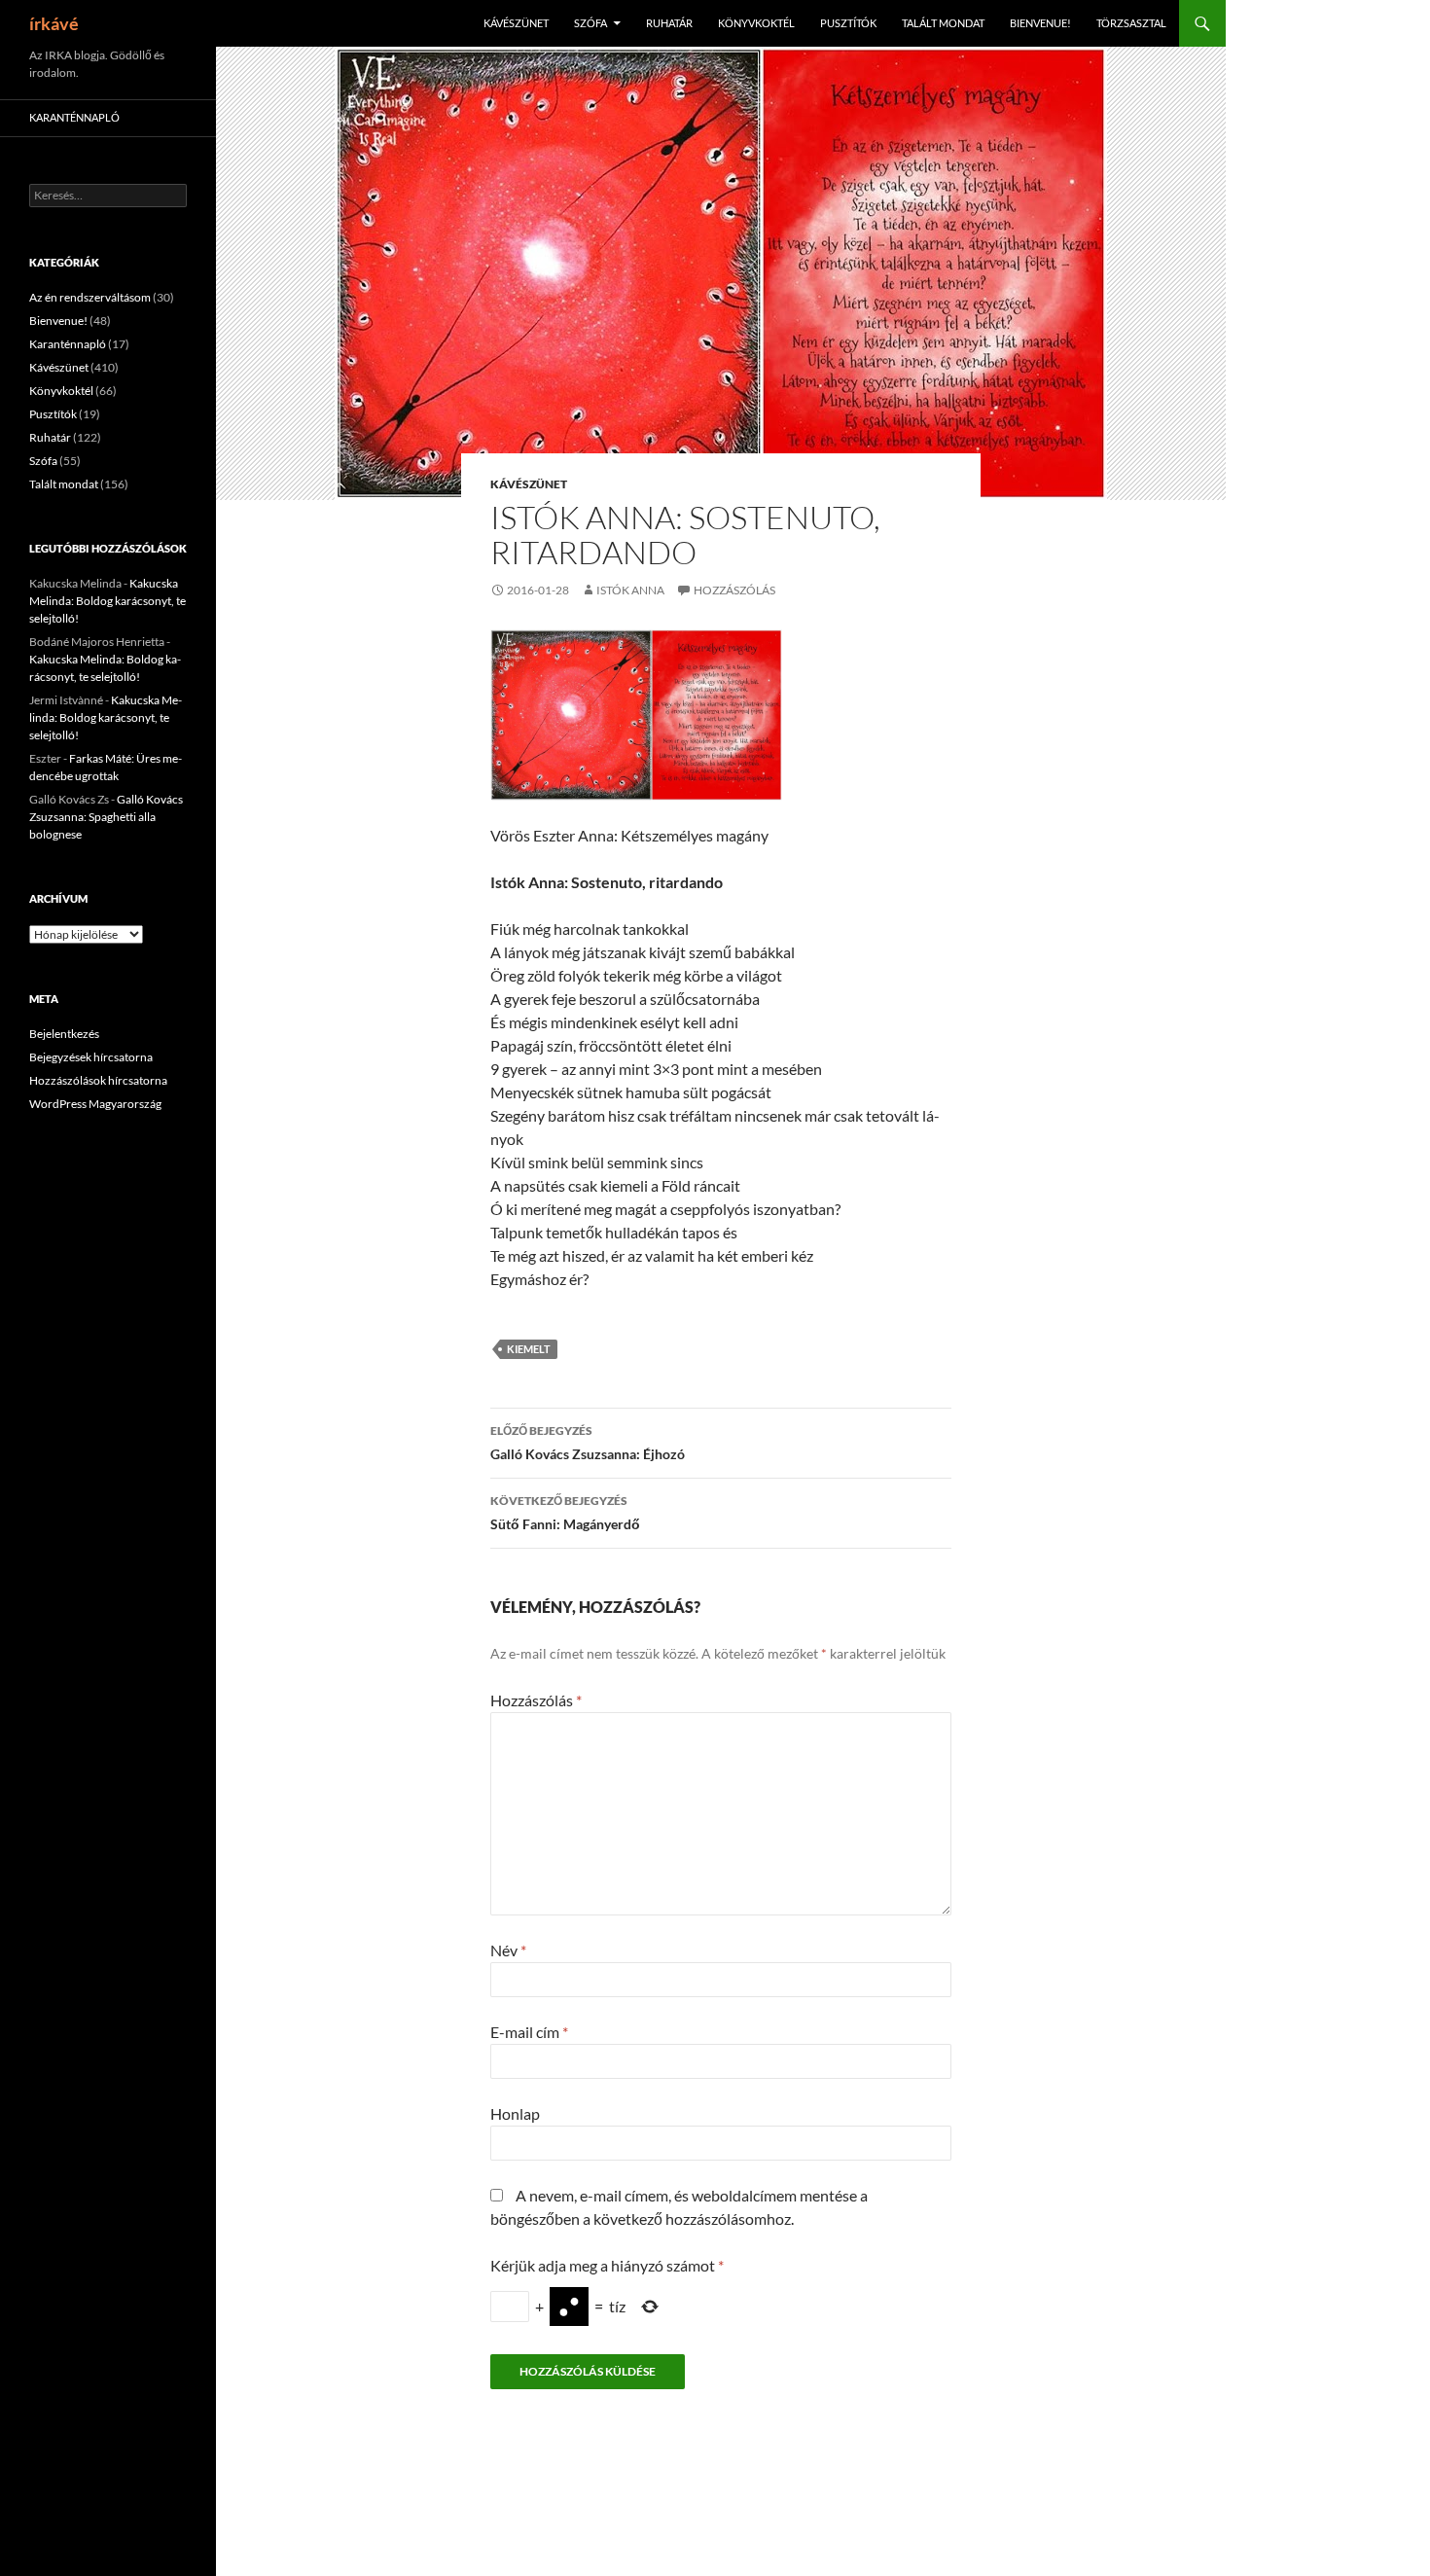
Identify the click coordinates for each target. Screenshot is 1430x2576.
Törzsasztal (1131, 23)
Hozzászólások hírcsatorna (98, 1080)
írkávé (54, 23)
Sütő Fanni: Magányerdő (565, 1513)
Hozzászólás (734, 590)
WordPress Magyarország (95, 1104)
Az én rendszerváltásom (90, 297)
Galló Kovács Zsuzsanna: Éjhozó (588, 1443)
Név (508, 1950)
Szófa (590, 23)
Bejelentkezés (64, 1034)
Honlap (515, 2113)
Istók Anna (630, 590)
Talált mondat (943, 23)
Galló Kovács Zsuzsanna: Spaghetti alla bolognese (106, 817)
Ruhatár (669, 23)
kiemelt (529, 1349)
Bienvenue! (1040, 23)
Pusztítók (848, 23)
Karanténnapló (74, 117)
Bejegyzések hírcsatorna (91, 1057)
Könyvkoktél (756, 23)
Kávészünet (516, 23)
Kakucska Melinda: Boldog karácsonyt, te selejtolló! (107, 601)
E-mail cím (529, 2032)
